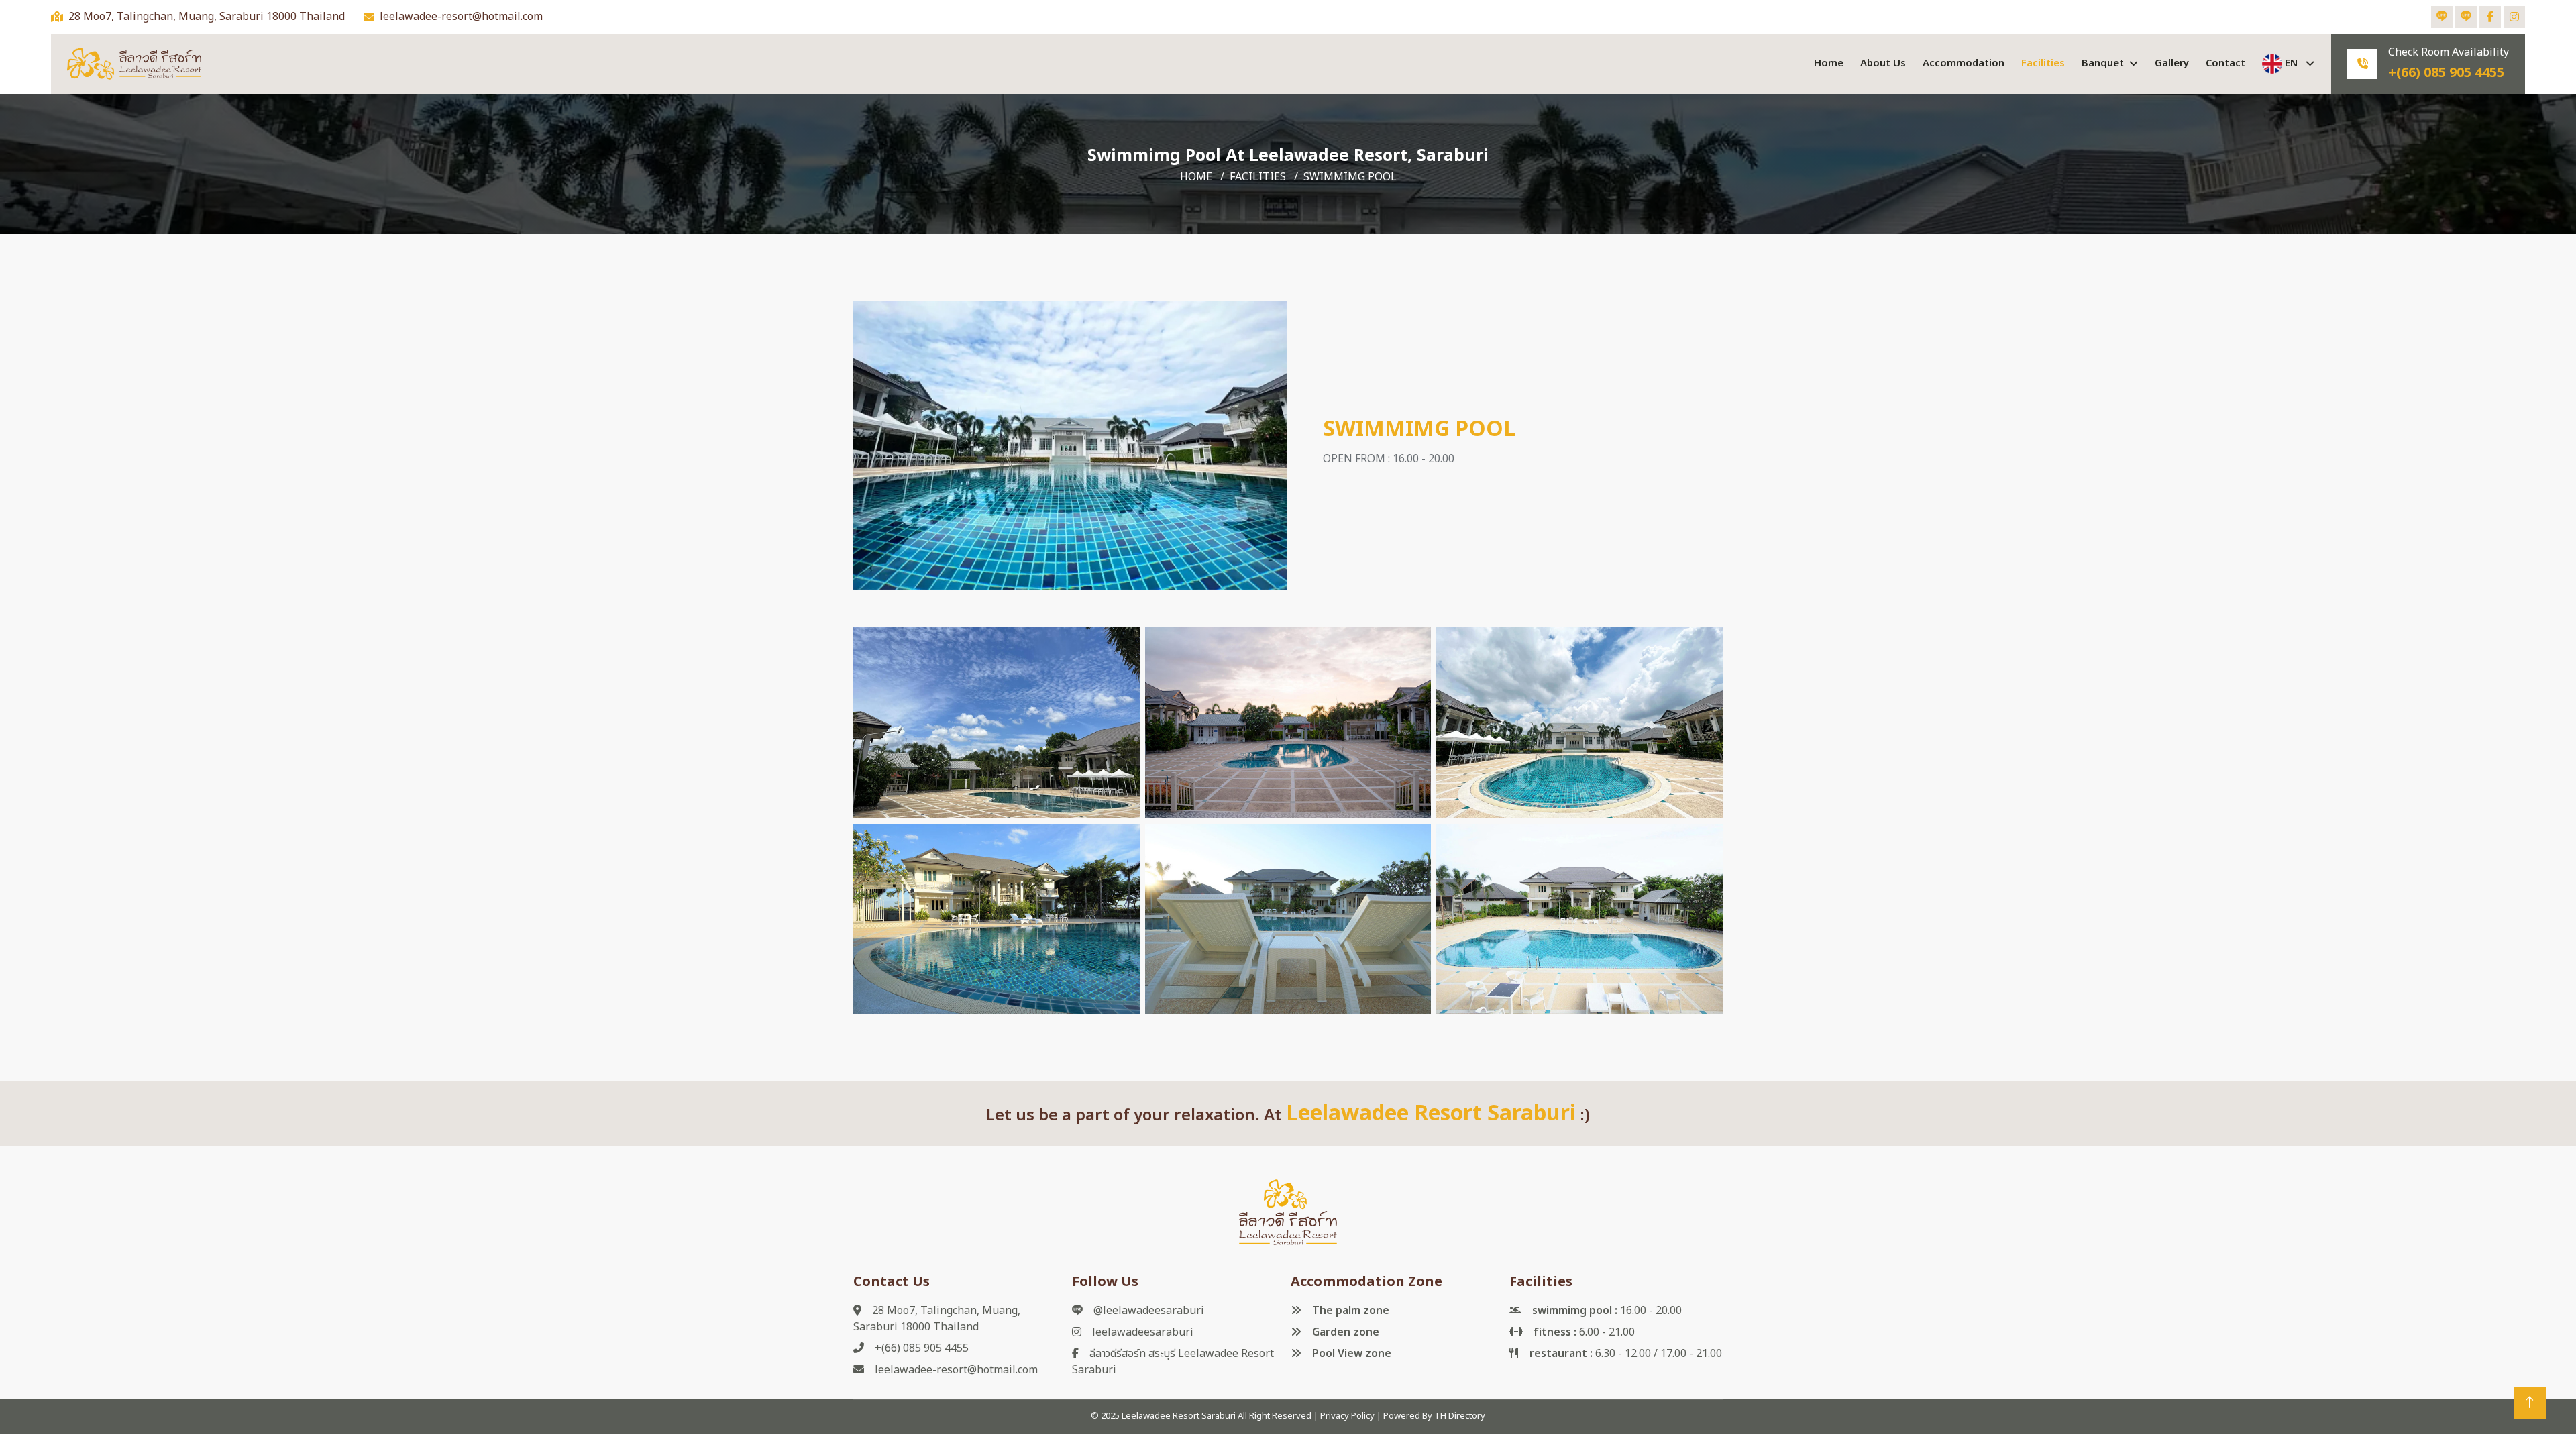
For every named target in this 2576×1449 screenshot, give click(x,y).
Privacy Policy (1347, 1416)
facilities (2043, 63)
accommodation (1964, 63)
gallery (2172, 63)
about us (1883, 63)
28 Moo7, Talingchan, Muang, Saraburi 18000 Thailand (207, 17)
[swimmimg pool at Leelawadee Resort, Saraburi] (1070, 446)
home (1196, 177)
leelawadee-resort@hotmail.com (461, 17)
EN (2291, 63)
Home (1829, 63)
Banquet (2103, 63)
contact (2225, 63)
